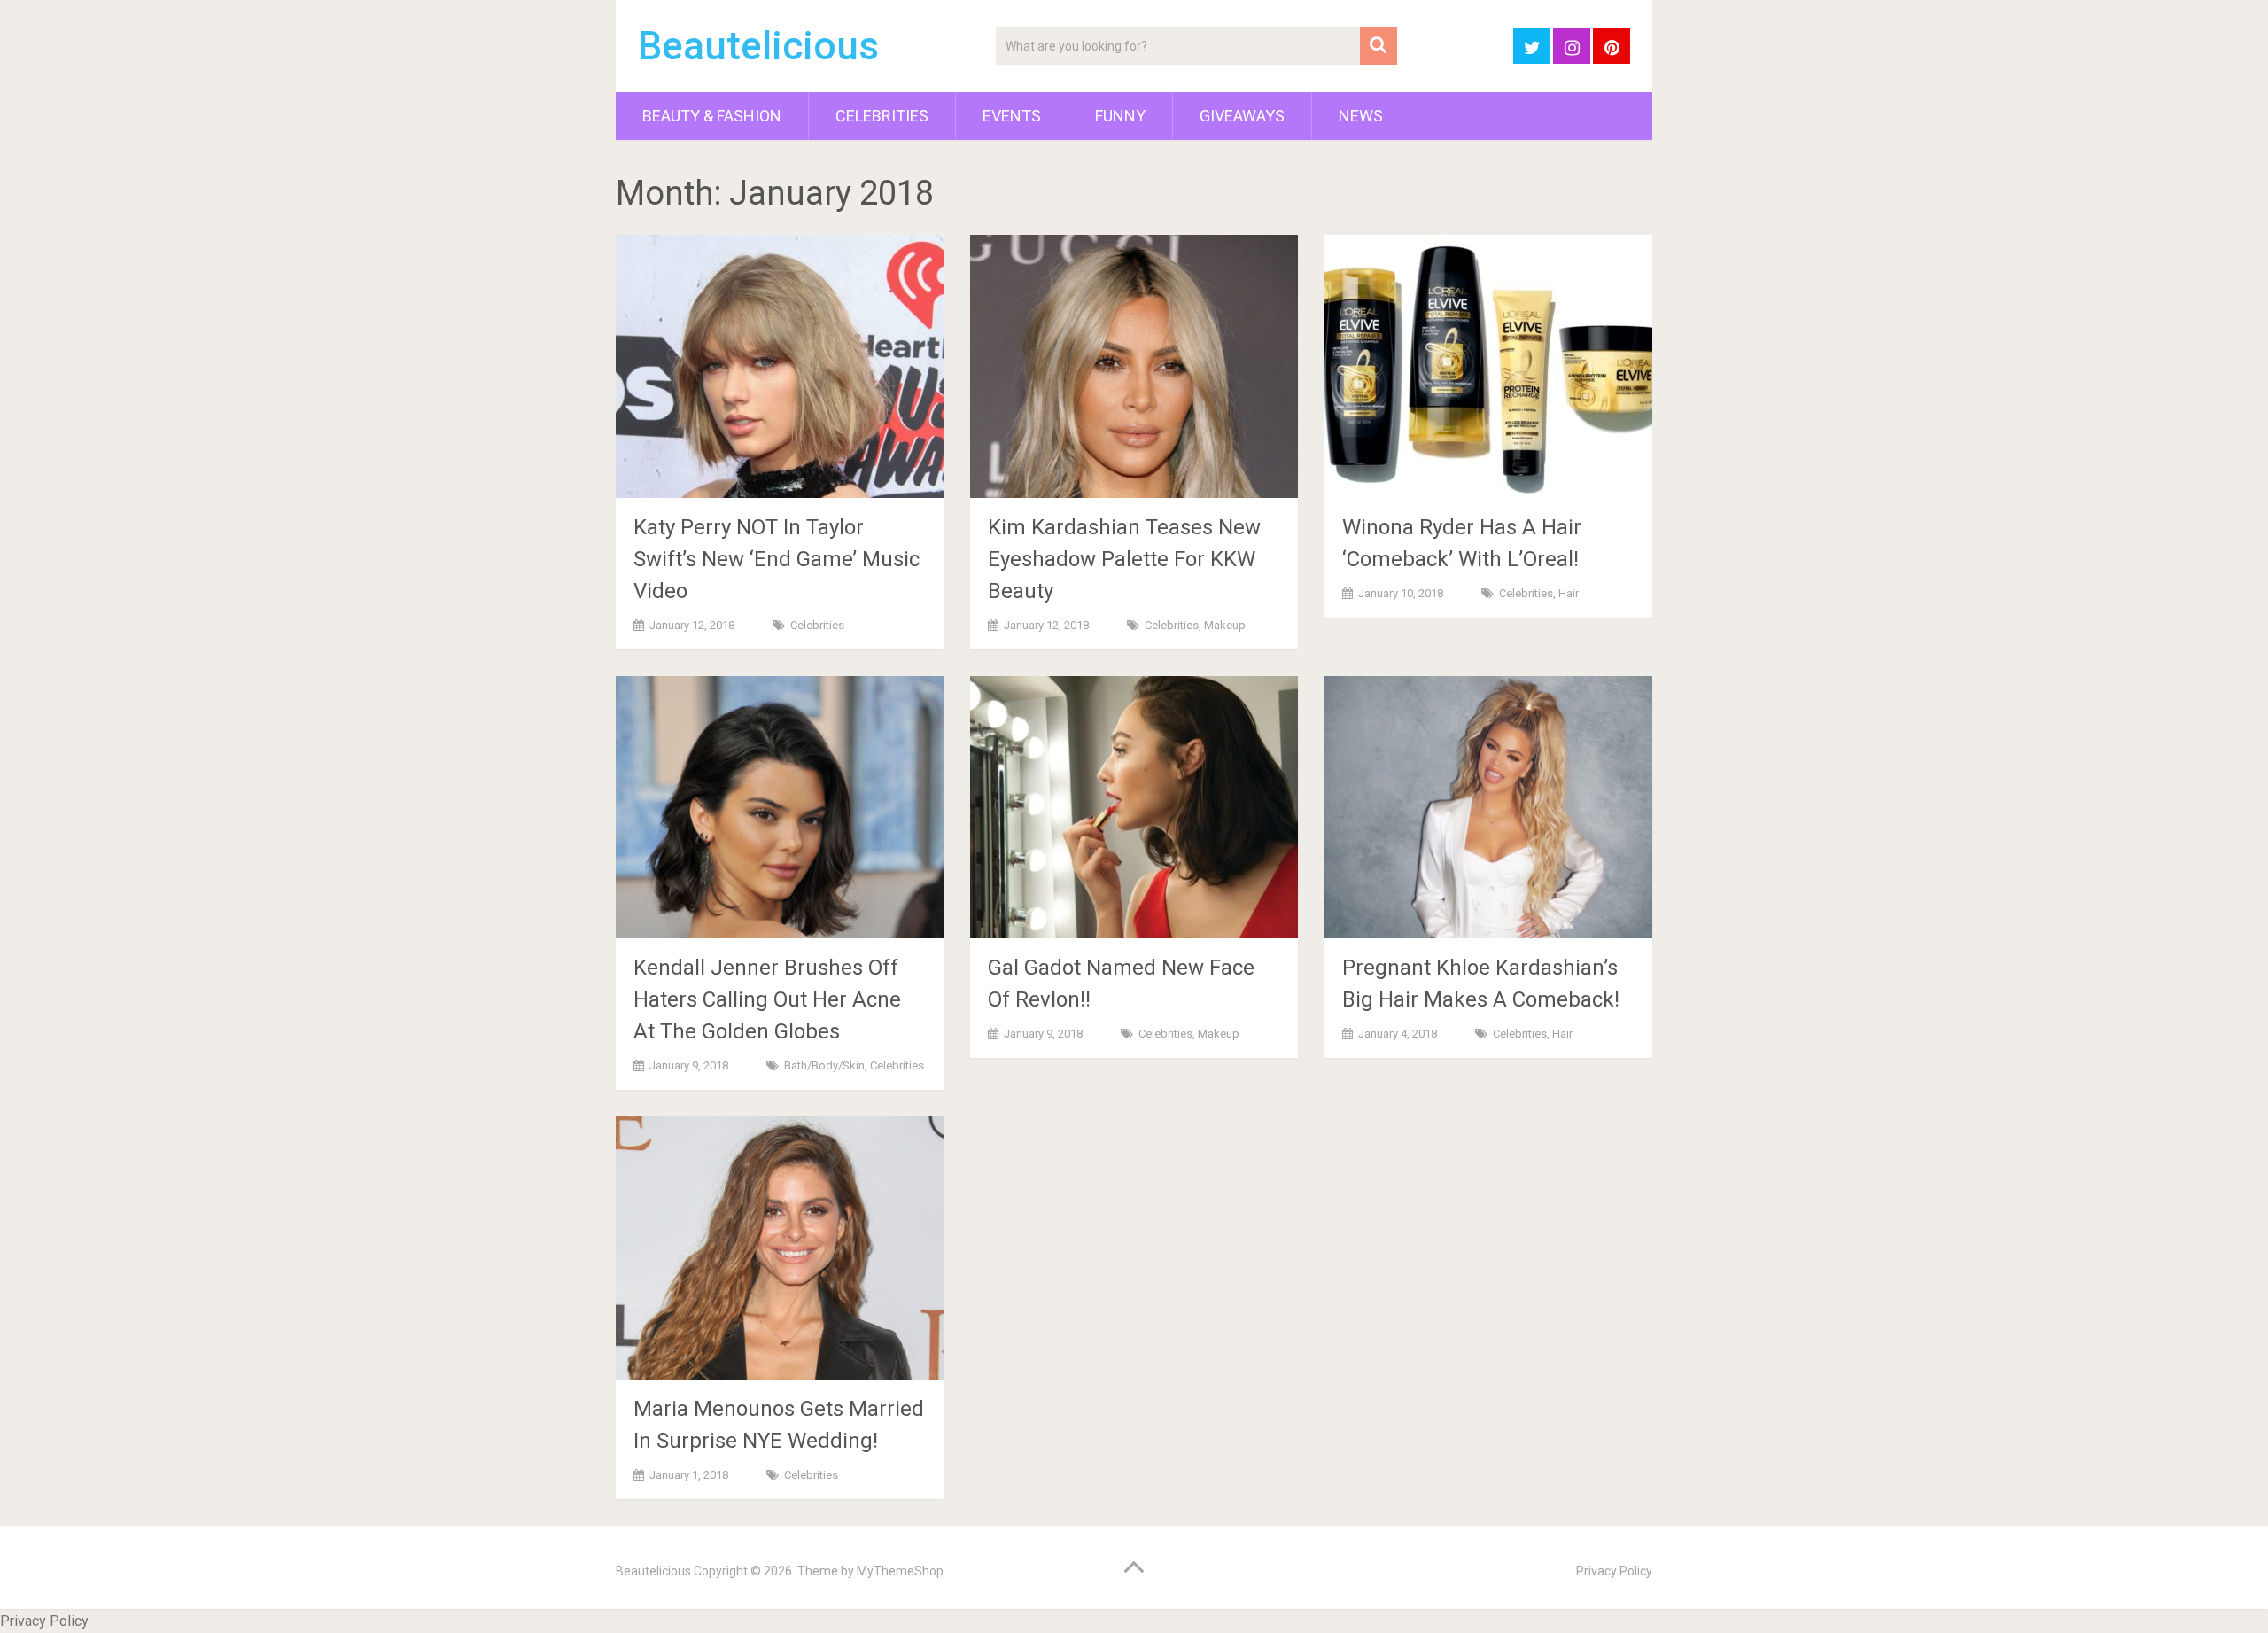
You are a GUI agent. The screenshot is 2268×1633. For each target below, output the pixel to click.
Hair (1569, 593)
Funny (1120, 116)
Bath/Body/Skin (824, 1065)
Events (1012, 116)
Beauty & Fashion (712, 116)
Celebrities (882, 116)
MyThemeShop (900, 1571)
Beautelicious (758, 46)
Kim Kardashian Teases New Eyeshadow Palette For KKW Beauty (1124, 559)
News (1361, 116)
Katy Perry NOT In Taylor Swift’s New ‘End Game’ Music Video (777, 559)
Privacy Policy (1614, 1571)
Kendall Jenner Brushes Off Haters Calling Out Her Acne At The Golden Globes (767, 999)
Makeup (1225, 625)
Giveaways (1242, 116)
